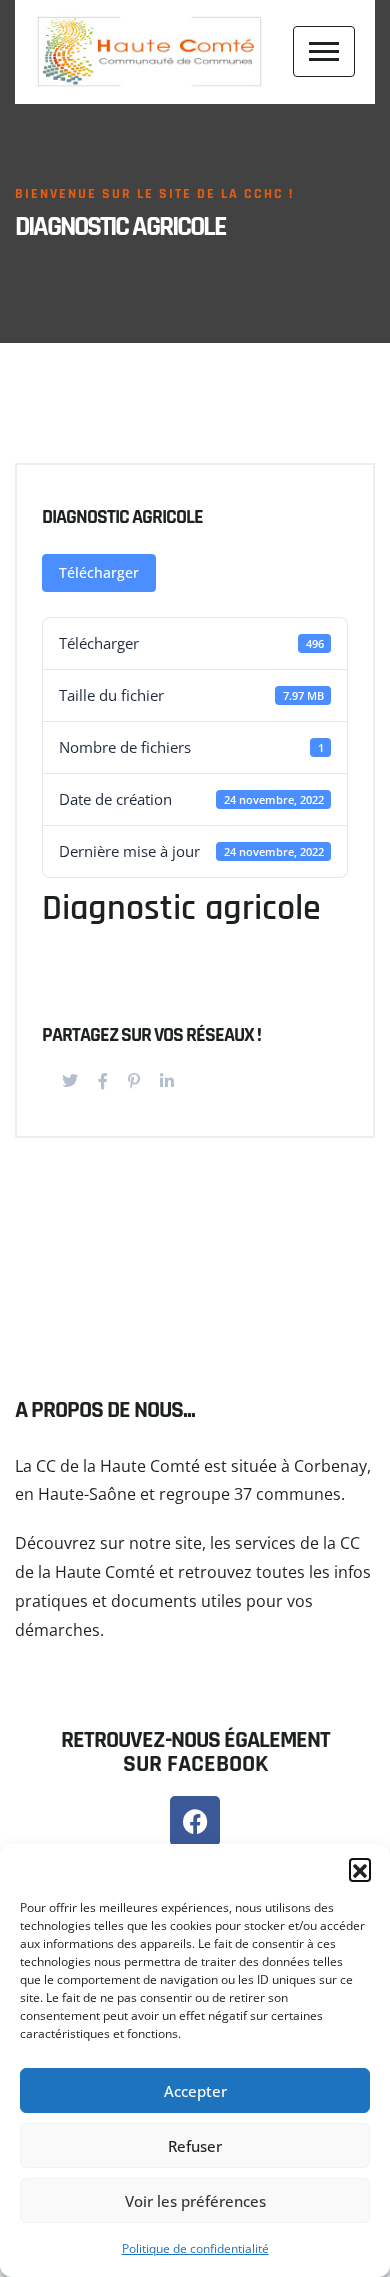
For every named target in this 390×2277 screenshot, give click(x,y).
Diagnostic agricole (122, 517)
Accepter (195, 2091)
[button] (360, 1869)
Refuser (195, 2146)
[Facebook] (103, 1081)
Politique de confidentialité (195, 2248)
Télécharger (99, 572)
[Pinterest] (134, 1081)
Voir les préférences (195, 2201)
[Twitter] (70, 1081)
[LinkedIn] (167, 1081)
